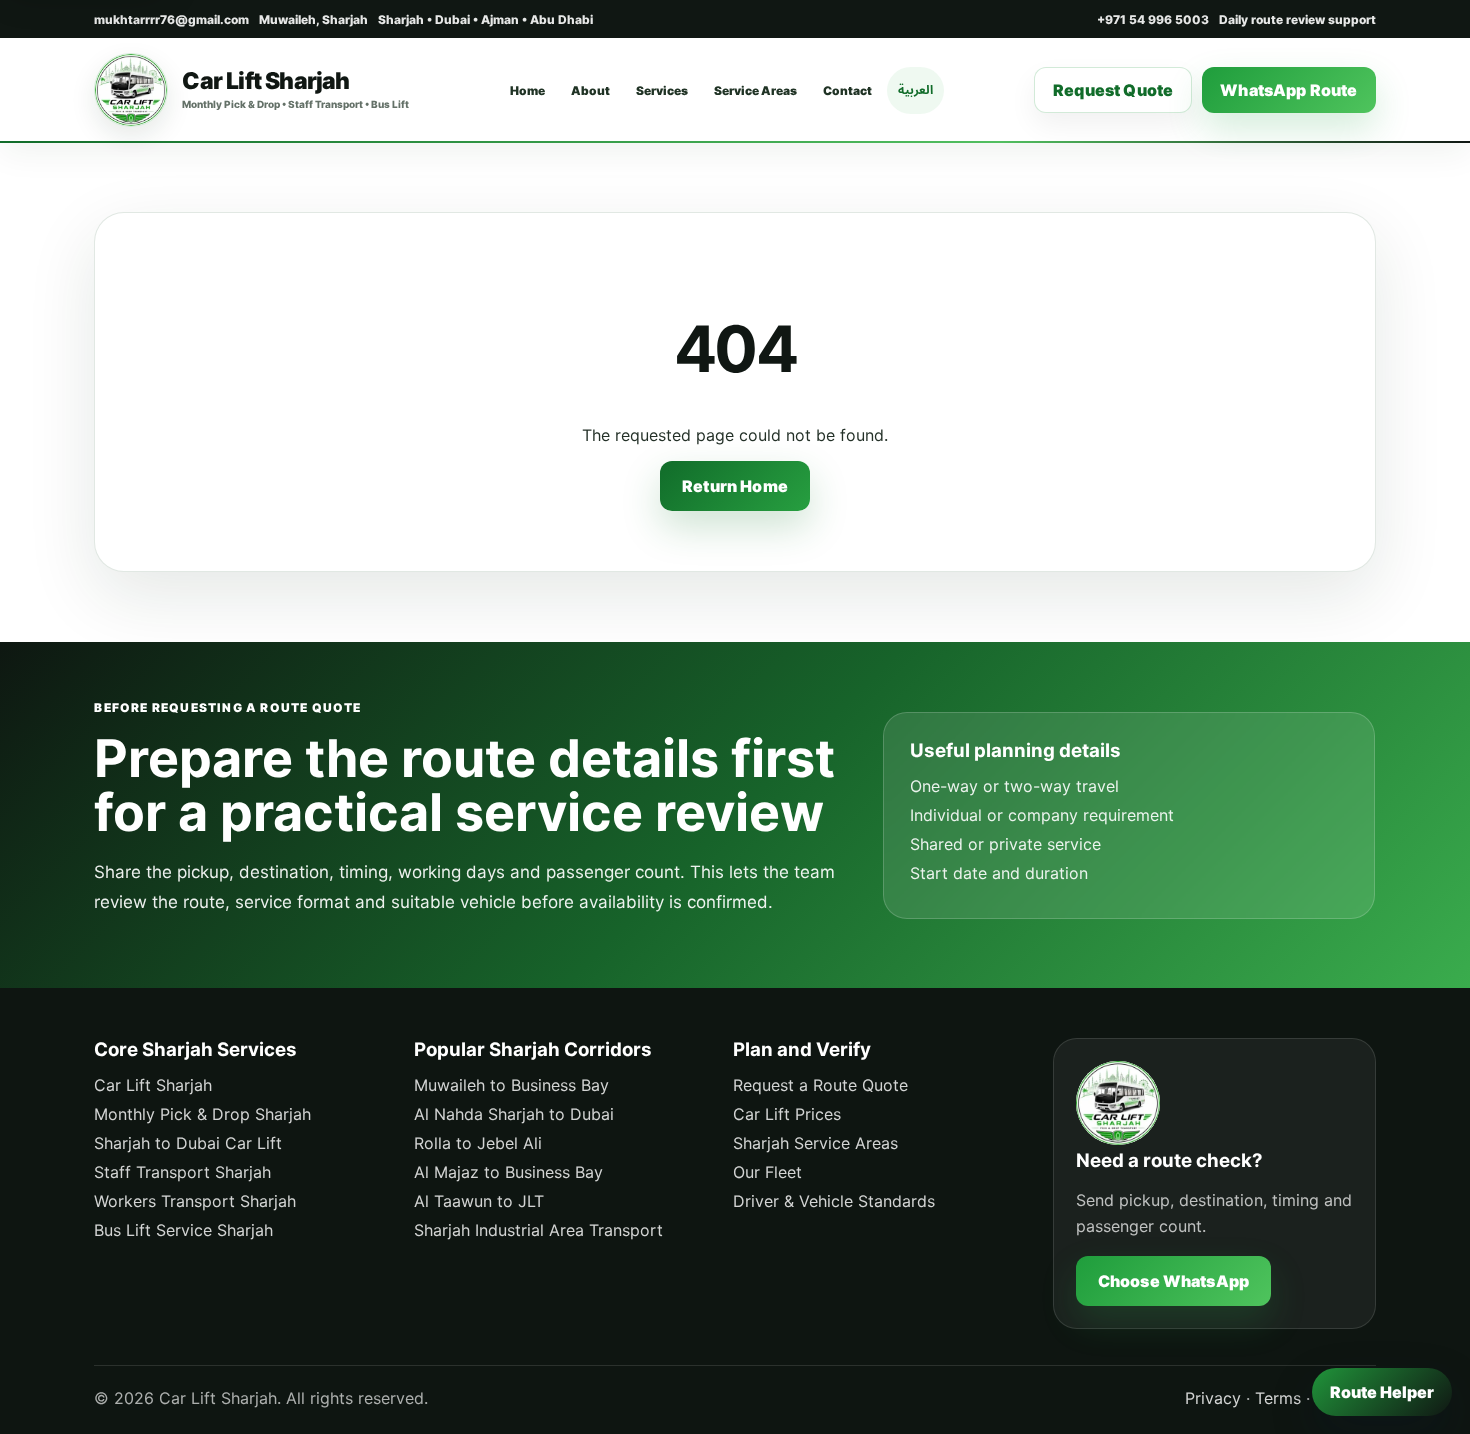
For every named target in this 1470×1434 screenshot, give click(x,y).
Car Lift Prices (787, 1114)
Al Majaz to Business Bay (508, 1172)
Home (527, 90)
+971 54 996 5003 (1153, 19)
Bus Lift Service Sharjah (183, 1230)
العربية (915, 89)
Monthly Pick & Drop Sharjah (202, 1114)
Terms (1278, 1398)
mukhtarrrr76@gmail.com (171, 19)
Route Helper (1382, 1392)
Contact (847, 90)
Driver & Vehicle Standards (834, 1201)
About (590, 90)
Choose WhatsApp (1173, 1281)
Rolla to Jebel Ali (478, 1143)
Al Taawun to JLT (479, 1201)
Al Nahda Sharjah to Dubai (514, 1114)
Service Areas (755, 90)
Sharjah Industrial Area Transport (538, 1230)
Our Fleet (767, 1172)
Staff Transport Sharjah (182, 1172)
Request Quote (1113, 90)
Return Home (735, 486)
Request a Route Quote (820, 1085)
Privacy (1213, 1398)
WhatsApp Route (1288, 90)
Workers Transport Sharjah (195, 1201)
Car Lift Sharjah (153, 1085)
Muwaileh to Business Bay (511, 1085)
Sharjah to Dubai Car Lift (188, 1143)
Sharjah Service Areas (815, 1143)
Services (662, 90)
